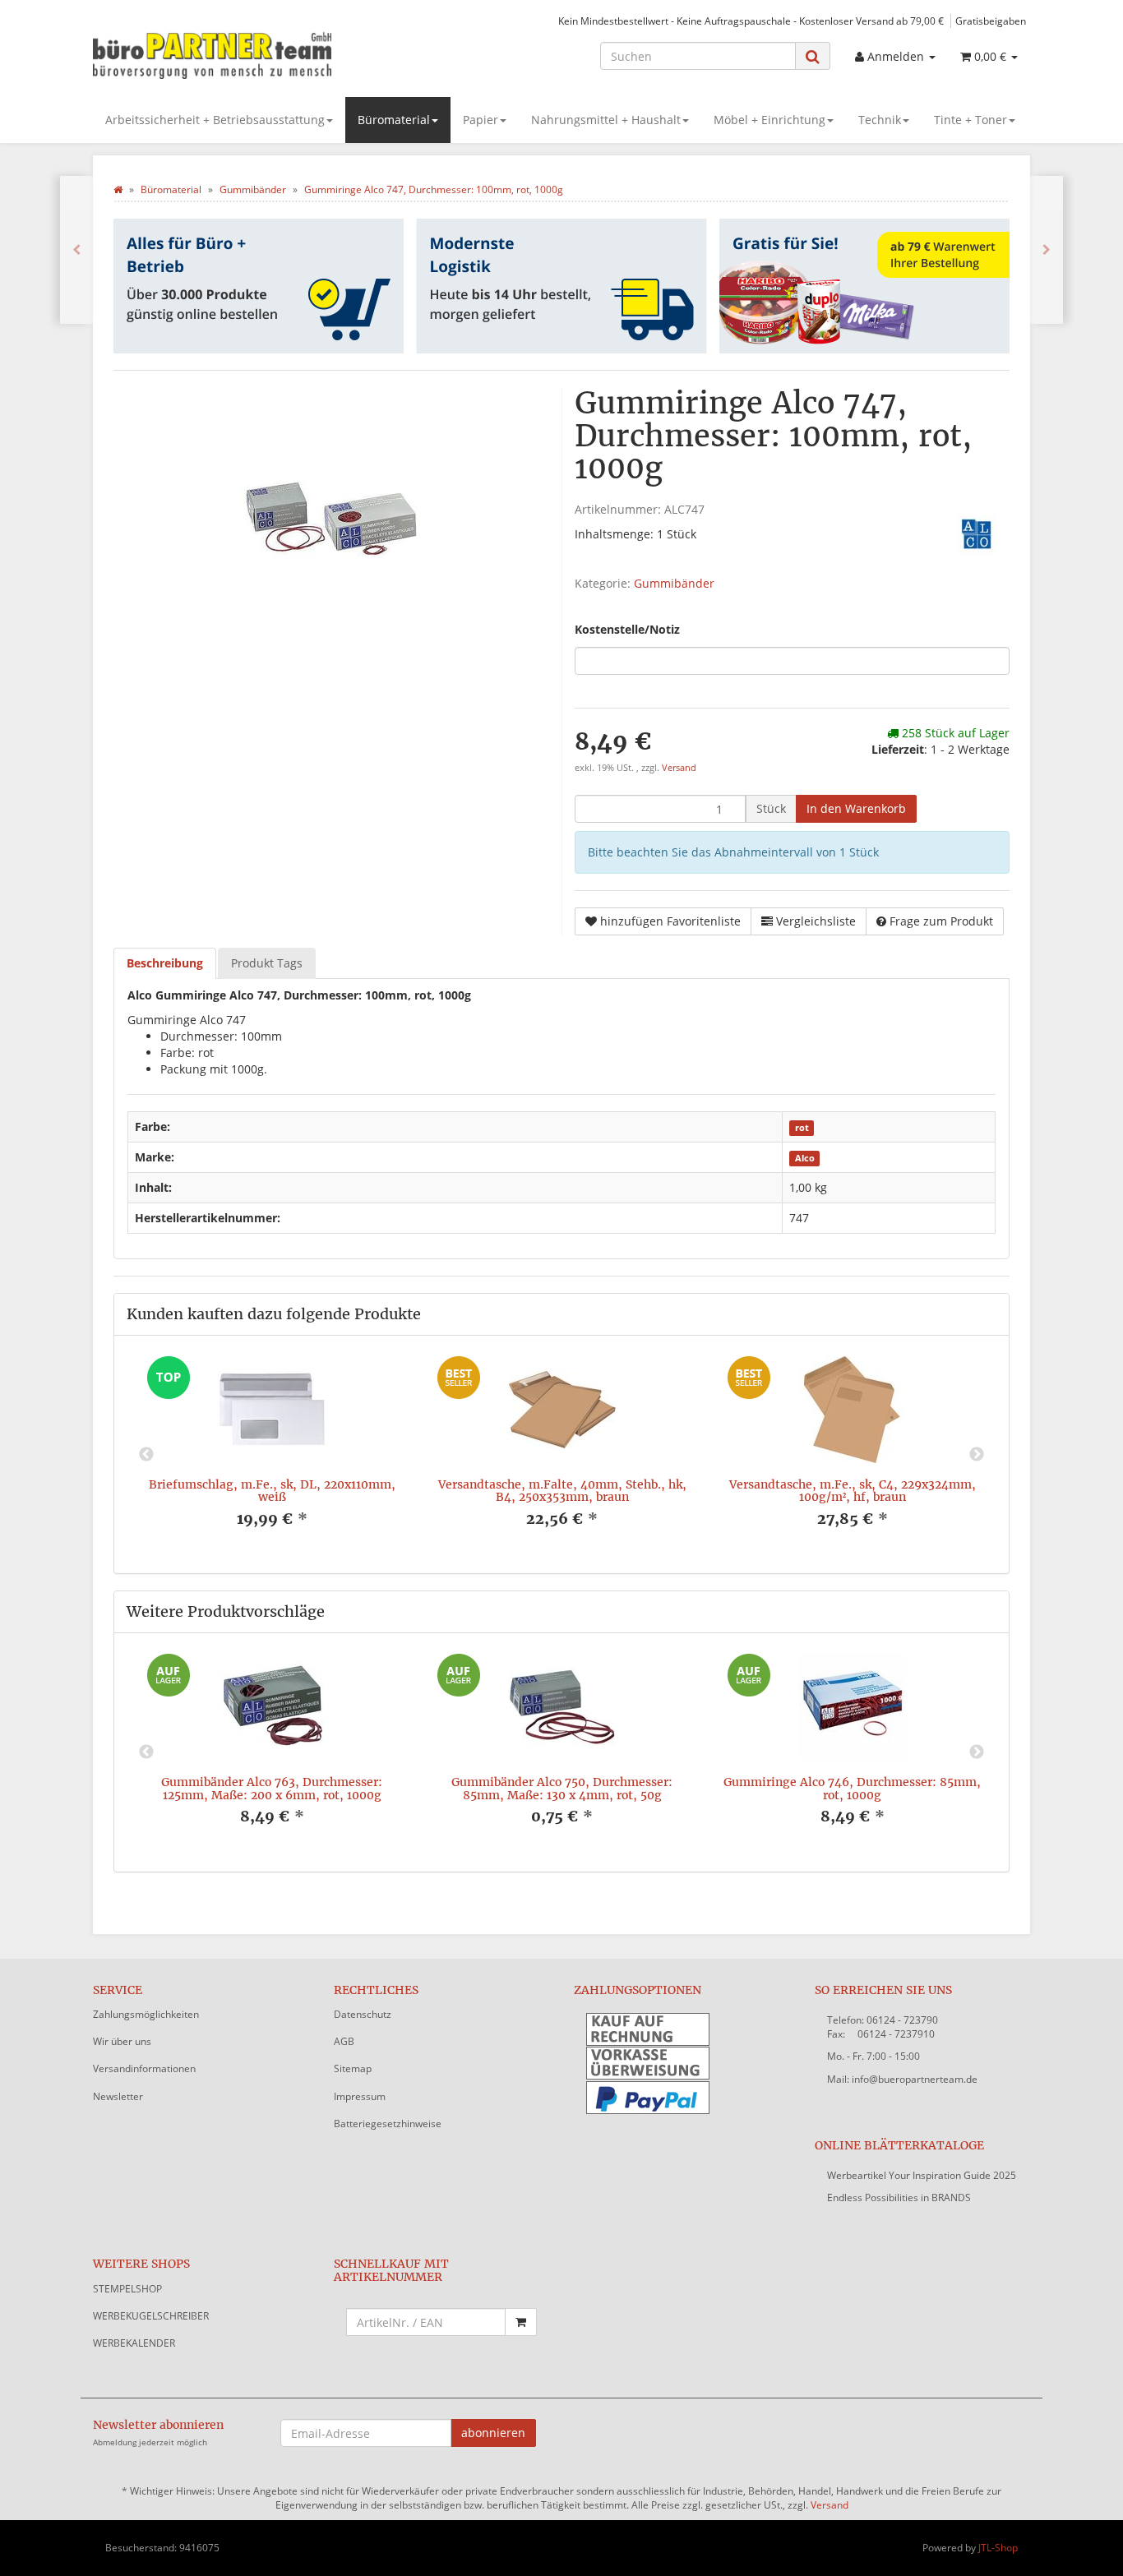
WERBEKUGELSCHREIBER (151, 2316)
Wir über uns (122, 2041)
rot (802, 1128)
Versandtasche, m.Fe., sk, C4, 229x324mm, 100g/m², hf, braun (853, 1491)
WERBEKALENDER (134, 2343)
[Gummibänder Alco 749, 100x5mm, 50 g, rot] (1047, 250)
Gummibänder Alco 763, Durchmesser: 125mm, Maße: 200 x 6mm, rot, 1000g (272, 1788)
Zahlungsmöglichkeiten (146, 2014)
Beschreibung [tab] (165, 963)
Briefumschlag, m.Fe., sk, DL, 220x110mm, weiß (272, 1491)
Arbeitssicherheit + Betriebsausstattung (215, 120)
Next (977, 1455)
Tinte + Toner (970, 120)
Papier (481, 120)
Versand (679, 768)
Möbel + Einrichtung (769, 120)
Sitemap (353, 2068)
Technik (880, 120)
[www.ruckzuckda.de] (241, 54)
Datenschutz (363, 2014)
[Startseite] (118, 189)
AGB (344, 2041)
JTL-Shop (998, 2548)
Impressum (360, 2096)
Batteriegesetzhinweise (388, 2124)
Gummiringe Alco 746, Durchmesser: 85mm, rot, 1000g (852, 1788)
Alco (805, 1158)
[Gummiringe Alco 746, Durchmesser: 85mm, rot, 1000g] (76, 250)
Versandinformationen (144, 2068)
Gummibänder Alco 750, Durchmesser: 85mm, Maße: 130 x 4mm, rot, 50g (562, 1788)
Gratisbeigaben (991, 21)
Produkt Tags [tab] (267, 963)
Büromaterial (394, 120)
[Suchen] (813, 56)
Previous (146, 1455)
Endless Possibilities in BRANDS (899, 2197)
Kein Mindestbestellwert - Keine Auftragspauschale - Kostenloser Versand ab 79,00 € (751, 21)
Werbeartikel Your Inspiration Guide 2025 (922, 2175)
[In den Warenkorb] (521, 2322)
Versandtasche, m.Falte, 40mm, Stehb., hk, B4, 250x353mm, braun (562, 1491)
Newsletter (118, 2096)
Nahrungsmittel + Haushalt (606, 120)
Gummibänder (674, 583)
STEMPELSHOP (127, 2289)
